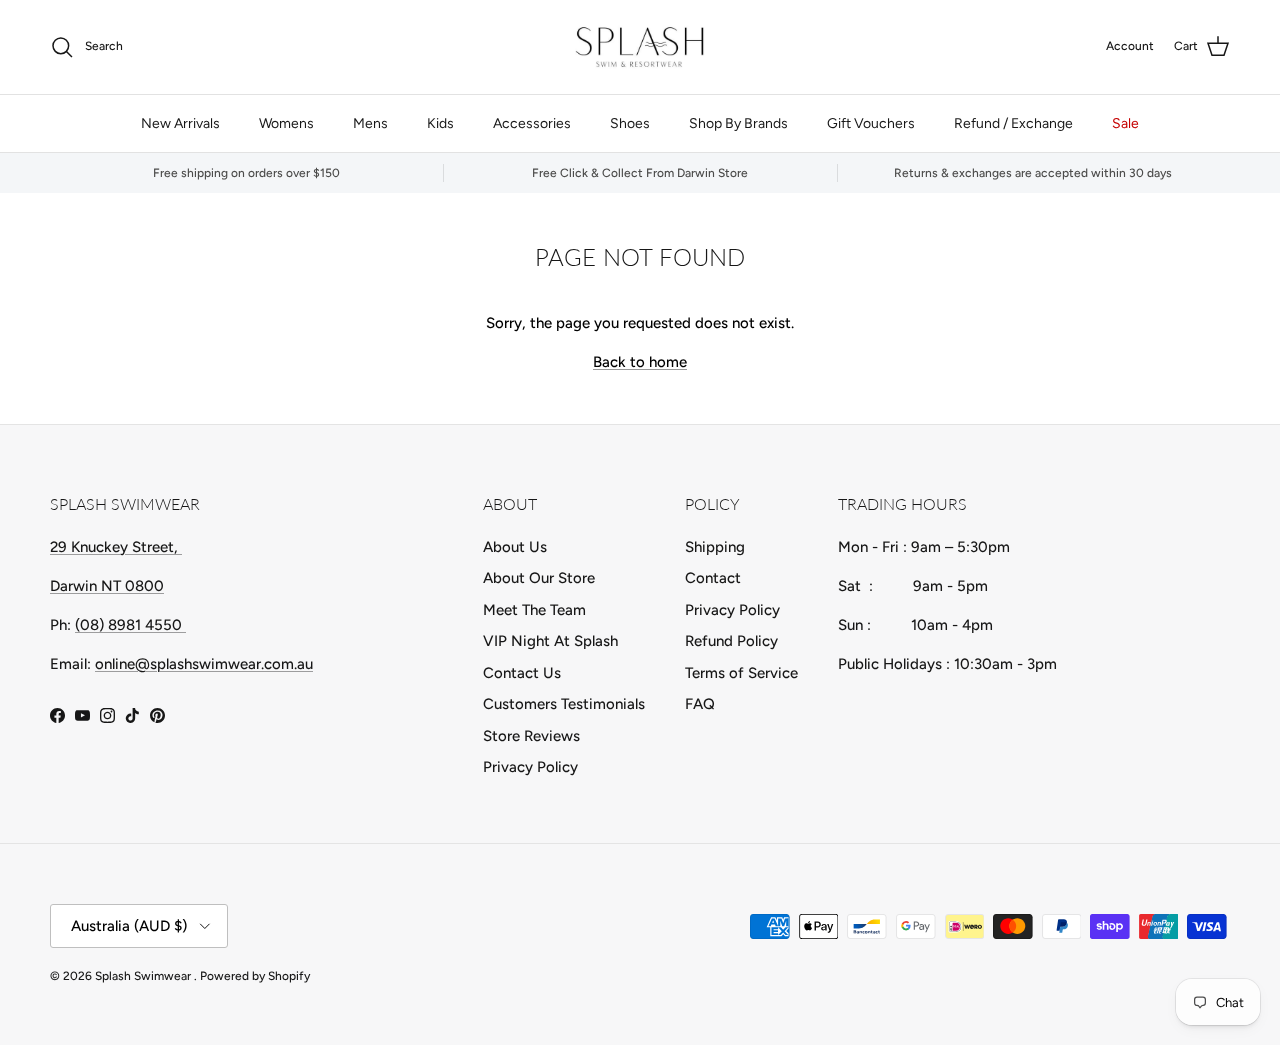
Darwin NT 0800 (107, 586)
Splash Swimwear (144, 976)
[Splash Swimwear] (640, 47)
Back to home (640, 362)
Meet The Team (534, 610)
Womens (286, 123)
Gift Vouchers (871, 123)
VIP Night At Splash (550, 641)
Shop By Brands (738, 123)
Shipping (715, 547)
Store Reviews (531, 736)
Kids (440, 123)
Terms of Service (741, 673)
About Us (515, 547)
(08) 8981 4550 (130, 625)
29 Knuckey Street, (116, 547)
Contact (713, 578)
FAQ (700, 704)
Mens (370, 123)
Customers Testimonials (564, 704)
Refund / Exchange (1013, 123)
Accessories (532, 123)
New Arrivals (180, 123)
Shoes (630, 123)
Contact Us (522, 673)
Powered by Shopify (255, 976)
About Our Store (539, 578)
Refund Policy (731, 641)
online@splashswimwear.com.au (204, 664)
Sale (1125, 123)
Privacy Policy (530, 767)
